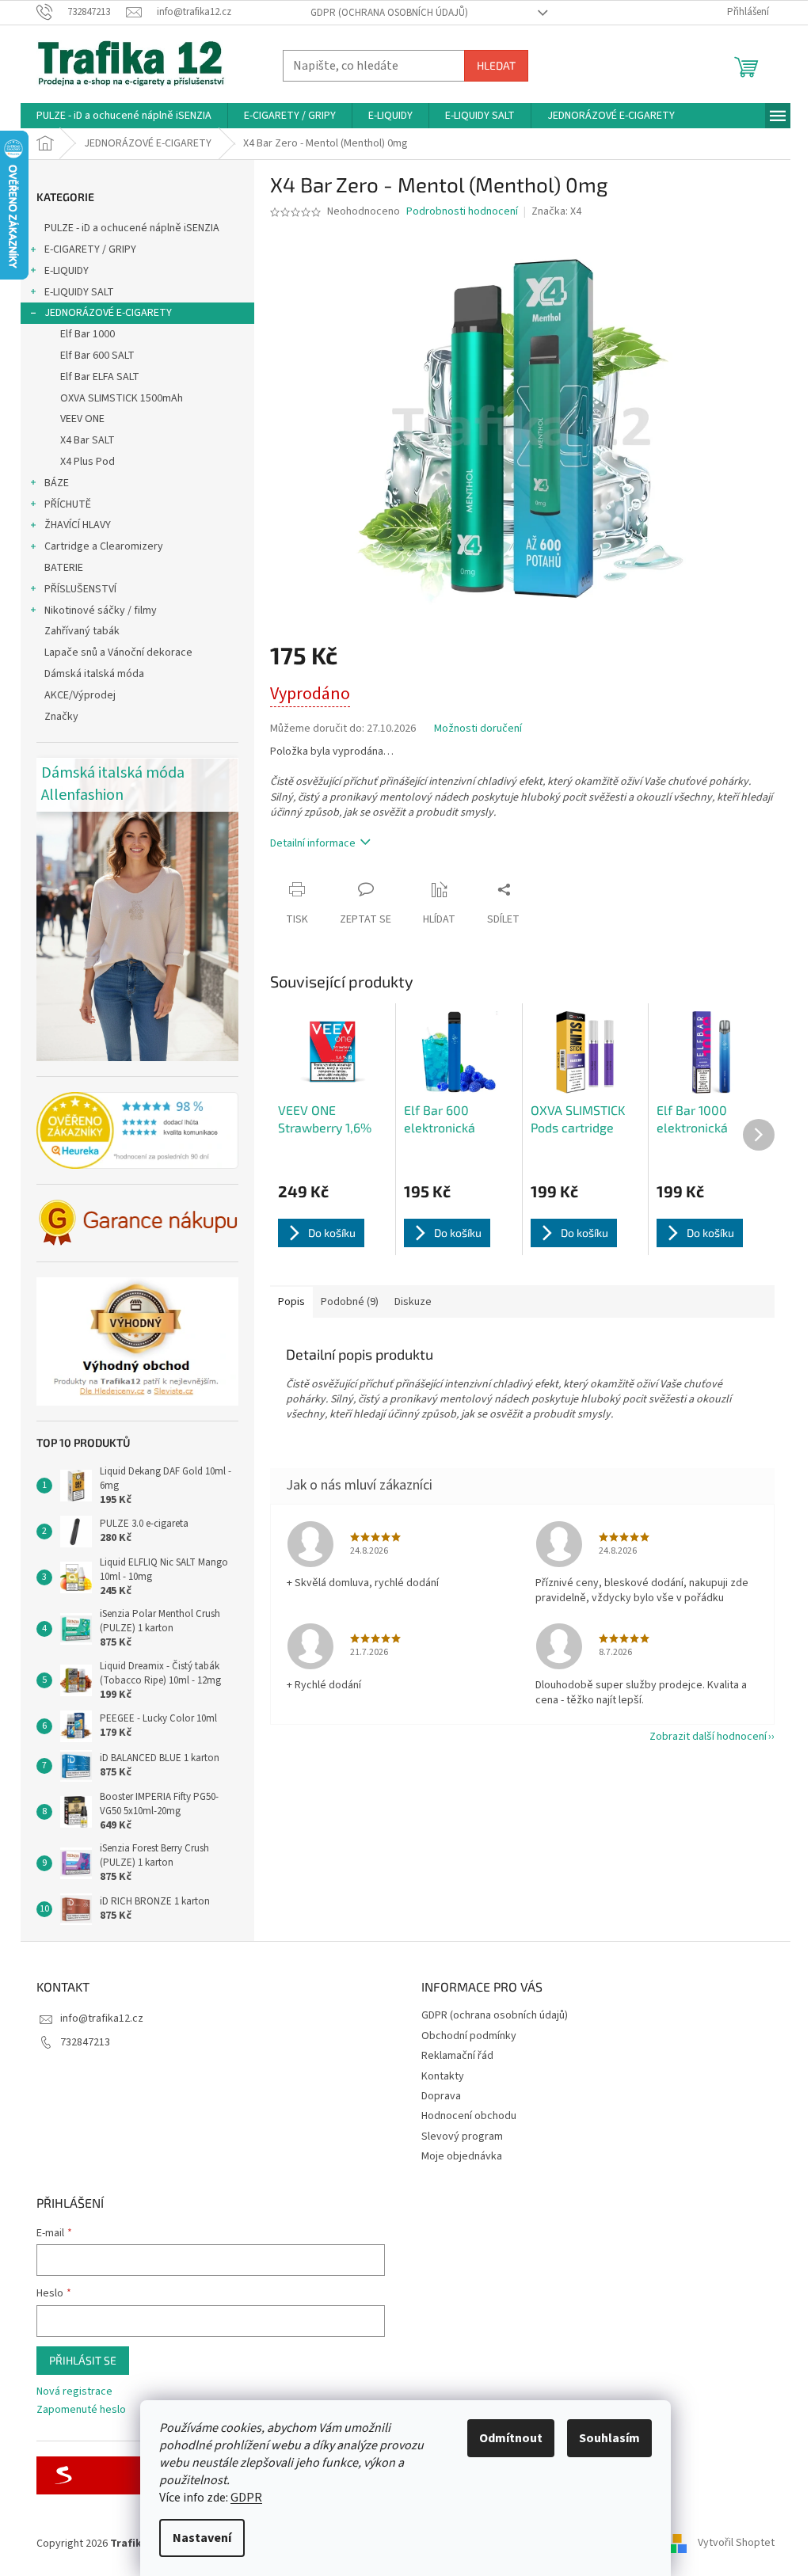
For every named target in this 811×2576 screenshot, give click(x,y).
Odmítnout (511, 2438)
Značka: (556, 211)
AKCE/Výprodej (80, 695)
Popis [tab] (291, 1302)
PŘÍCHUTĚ (68, 504)
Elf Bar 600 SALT (97, 356)
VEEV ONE (82, 419)
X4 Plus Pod (88, 462)
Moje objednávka (462, 2156)
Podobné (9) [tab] (350, 1302)
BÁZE (57, 483)
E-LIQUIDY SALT (79, 292)
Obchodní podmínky (469, 2036)
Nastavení (202, 2538)
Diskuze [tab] (413, 1302)
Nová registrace (74, 2392)
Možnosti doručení (478, 729)
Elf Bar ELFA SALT (100, 377)
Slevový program (462, 2137)
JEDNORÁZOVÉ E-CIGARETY (108, 313)
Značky (61, 717)
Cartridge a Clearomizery (104, 546)
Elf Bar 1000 (88, 334)
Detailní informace (313, 843)
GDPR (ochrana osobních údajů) (389, 13)
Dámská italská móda (94, 674)
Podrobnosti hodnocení (462, 212)
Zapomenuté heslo (81, 2410)
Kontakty (443, 2076)
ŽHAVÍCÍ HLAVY (78, 525)
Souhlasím (609, 2438)
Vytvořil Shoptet (736, 2544)
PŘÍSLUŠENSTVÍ (80, 589)
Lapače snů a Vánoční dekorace (118, 653)
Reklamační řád (457, 2056)
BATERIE (64, 568)
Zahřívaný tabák (82, 631)
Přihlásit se (83, 2360)
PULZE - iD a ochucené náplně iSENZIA (132, 228)
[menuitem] (124, 116)
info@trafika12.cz (102, 2019)
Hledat (496, 65)
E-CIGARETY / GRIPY (90, 249)
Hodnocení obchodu (469, 2116)
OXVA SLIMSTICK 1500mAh (122, 398)
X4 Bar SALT (88, 440)
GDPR (246, 2498)
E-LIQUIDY (67, 271)
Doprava (441, 2096)
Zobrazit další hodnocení (708, 1737)
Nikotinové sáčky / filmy (101, 611)
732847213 (85, 2042)
